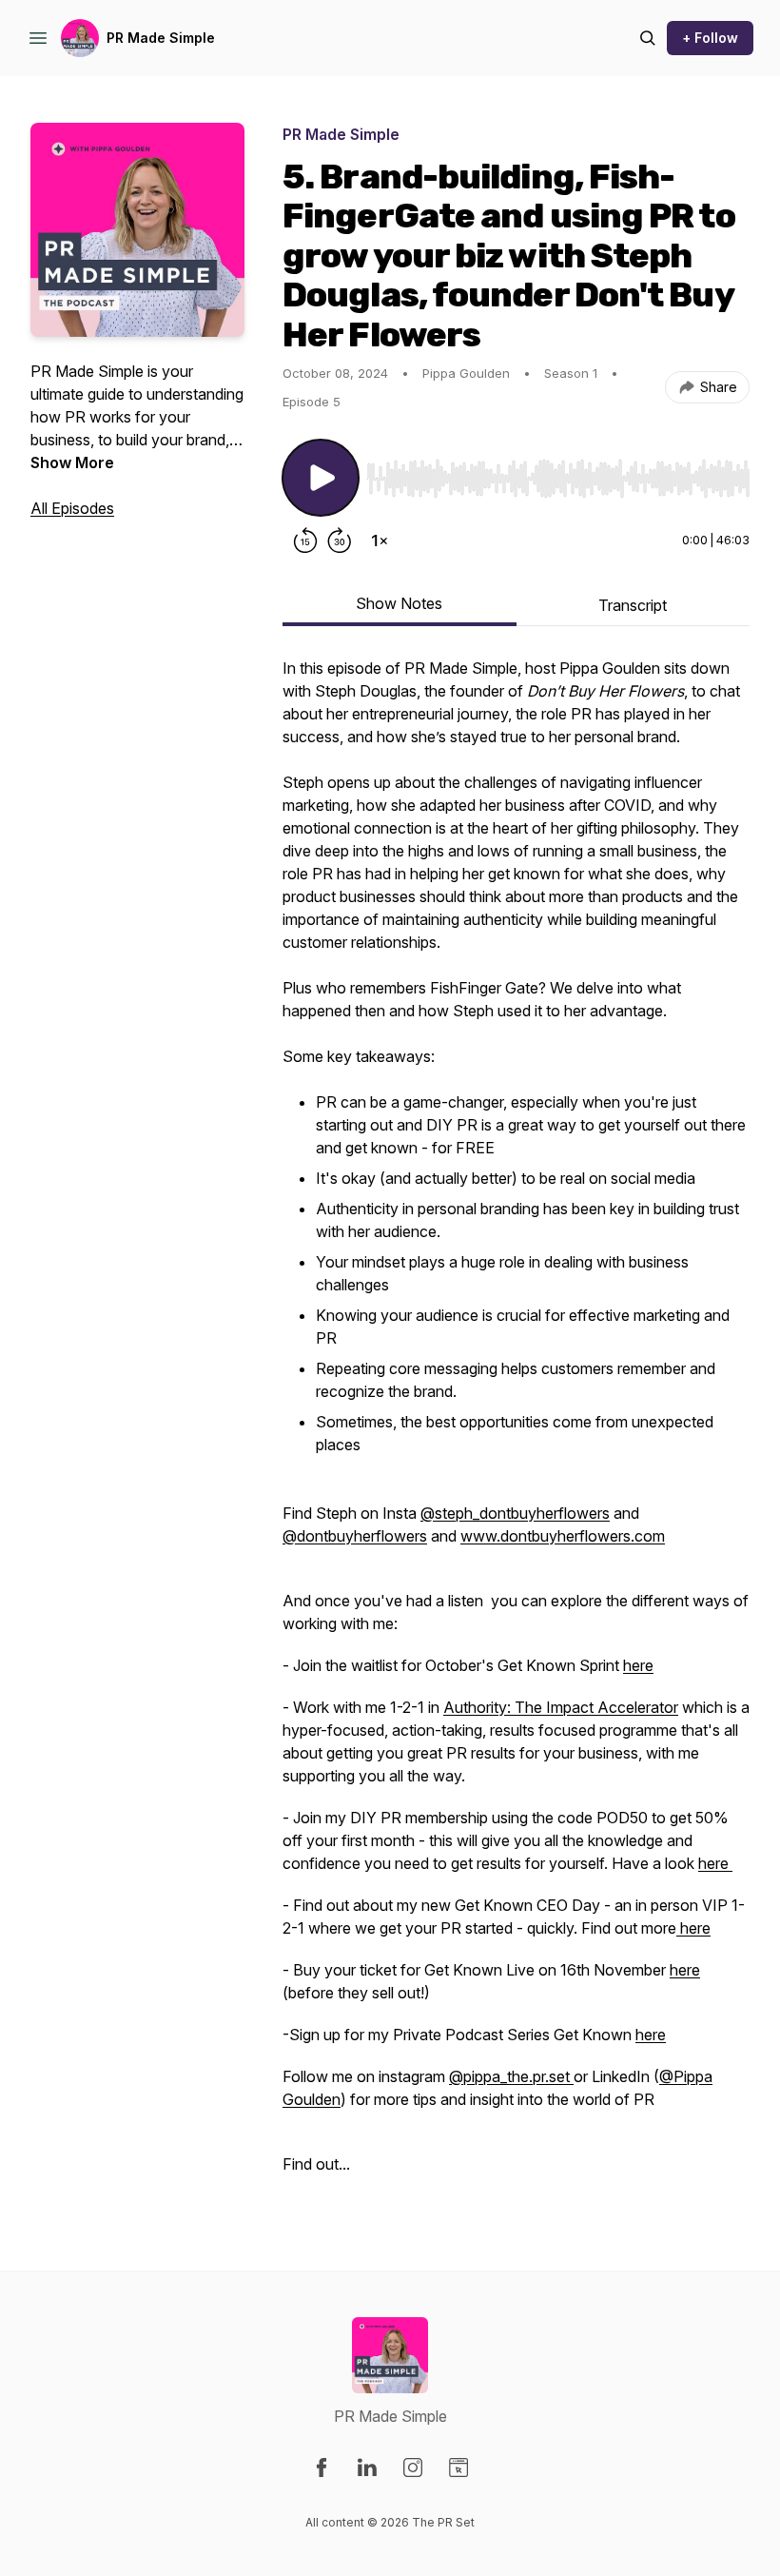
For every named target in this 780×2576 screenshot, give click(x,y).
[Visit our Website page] (458, 2468)
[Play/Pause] (321, 478)
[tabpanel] (516, 1426)
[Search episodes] (648, 38)
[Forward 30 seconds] (340, 541)
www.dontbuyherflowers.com (563, 1536)
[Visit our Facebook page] (322, 2468)
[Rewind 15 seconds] (305, 541)
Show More (72, 462)
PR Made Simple (161, 38)
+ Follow (710, 38)
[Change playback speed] (380, 541)
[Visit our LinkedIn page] (367, 2468)
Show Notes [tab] (399, 603)
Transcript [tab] (633, 605)
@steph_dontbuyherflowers (515, 1513)
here (638, 1665)
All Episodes (72, 508)
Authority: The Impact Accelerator (561, 1707)
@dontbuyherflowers (355, 1536)
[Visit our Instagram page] (413, 2468)
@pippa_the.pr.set (511, 2076)
